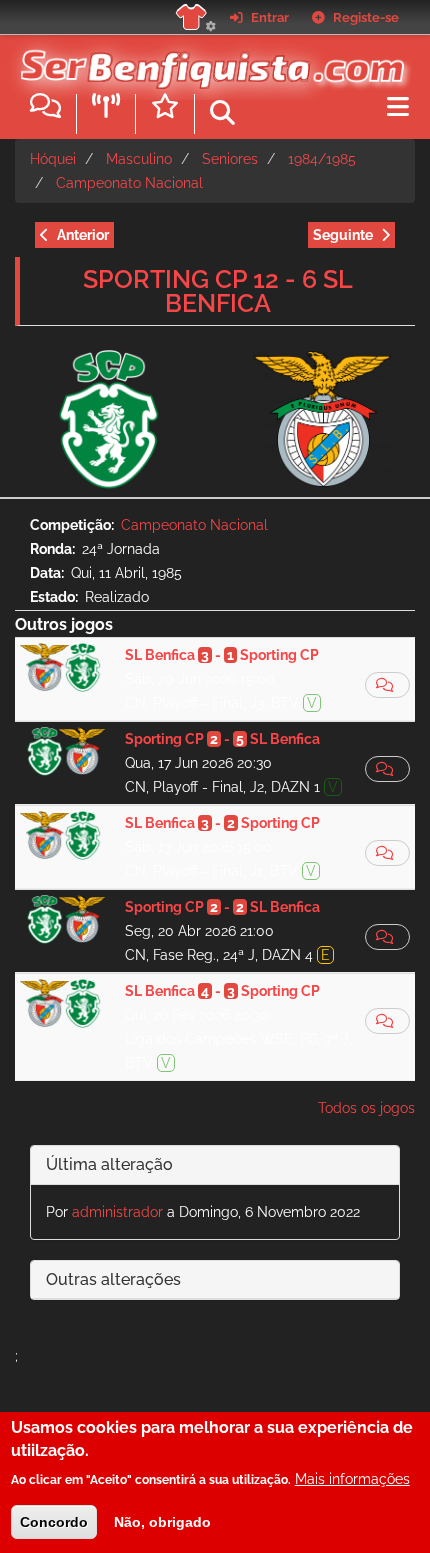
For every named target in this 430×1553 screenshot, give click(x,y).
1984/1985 (322, 159)
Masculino (139, 159)
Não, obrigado (162, 1522)
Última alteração (109, 1164)
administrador (117, 1212)
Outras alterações (113, 1279)
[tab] (215, 1165)
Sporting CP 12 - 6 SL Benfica (218, 291)
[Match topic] (387, 685)
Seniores (230, 159)
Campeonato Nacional (129, 183)
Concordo (54, 1522)
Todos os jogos (366, 1108)
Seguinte (343, 235)
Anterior (83, 235)
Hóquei (53, 159)
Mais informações (352, 1479)
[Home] (207, 59)
